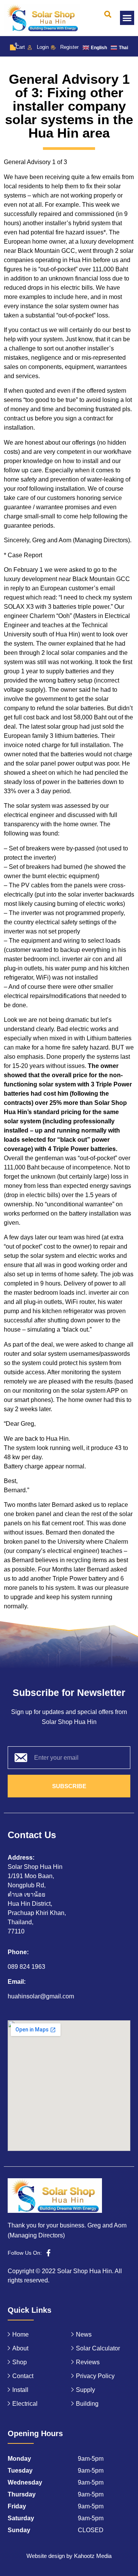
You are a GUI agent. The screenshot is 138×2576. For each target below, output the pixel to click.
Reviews (88, 2362)
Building (87, 2404)
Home (21, 2334)
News (84, 2334)
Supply (85, 2390)
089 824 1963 (26, 1967)
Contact (23, 2376)
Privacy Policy (95, 2376)
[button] (108, 14)
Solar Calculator (98, 2348)
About (20, 2348)
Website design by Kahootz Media (69, 2556)
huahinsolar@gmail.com (41, 1996)
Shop (20, 2362)
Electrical (25, 2404)
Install (20, 2390)
